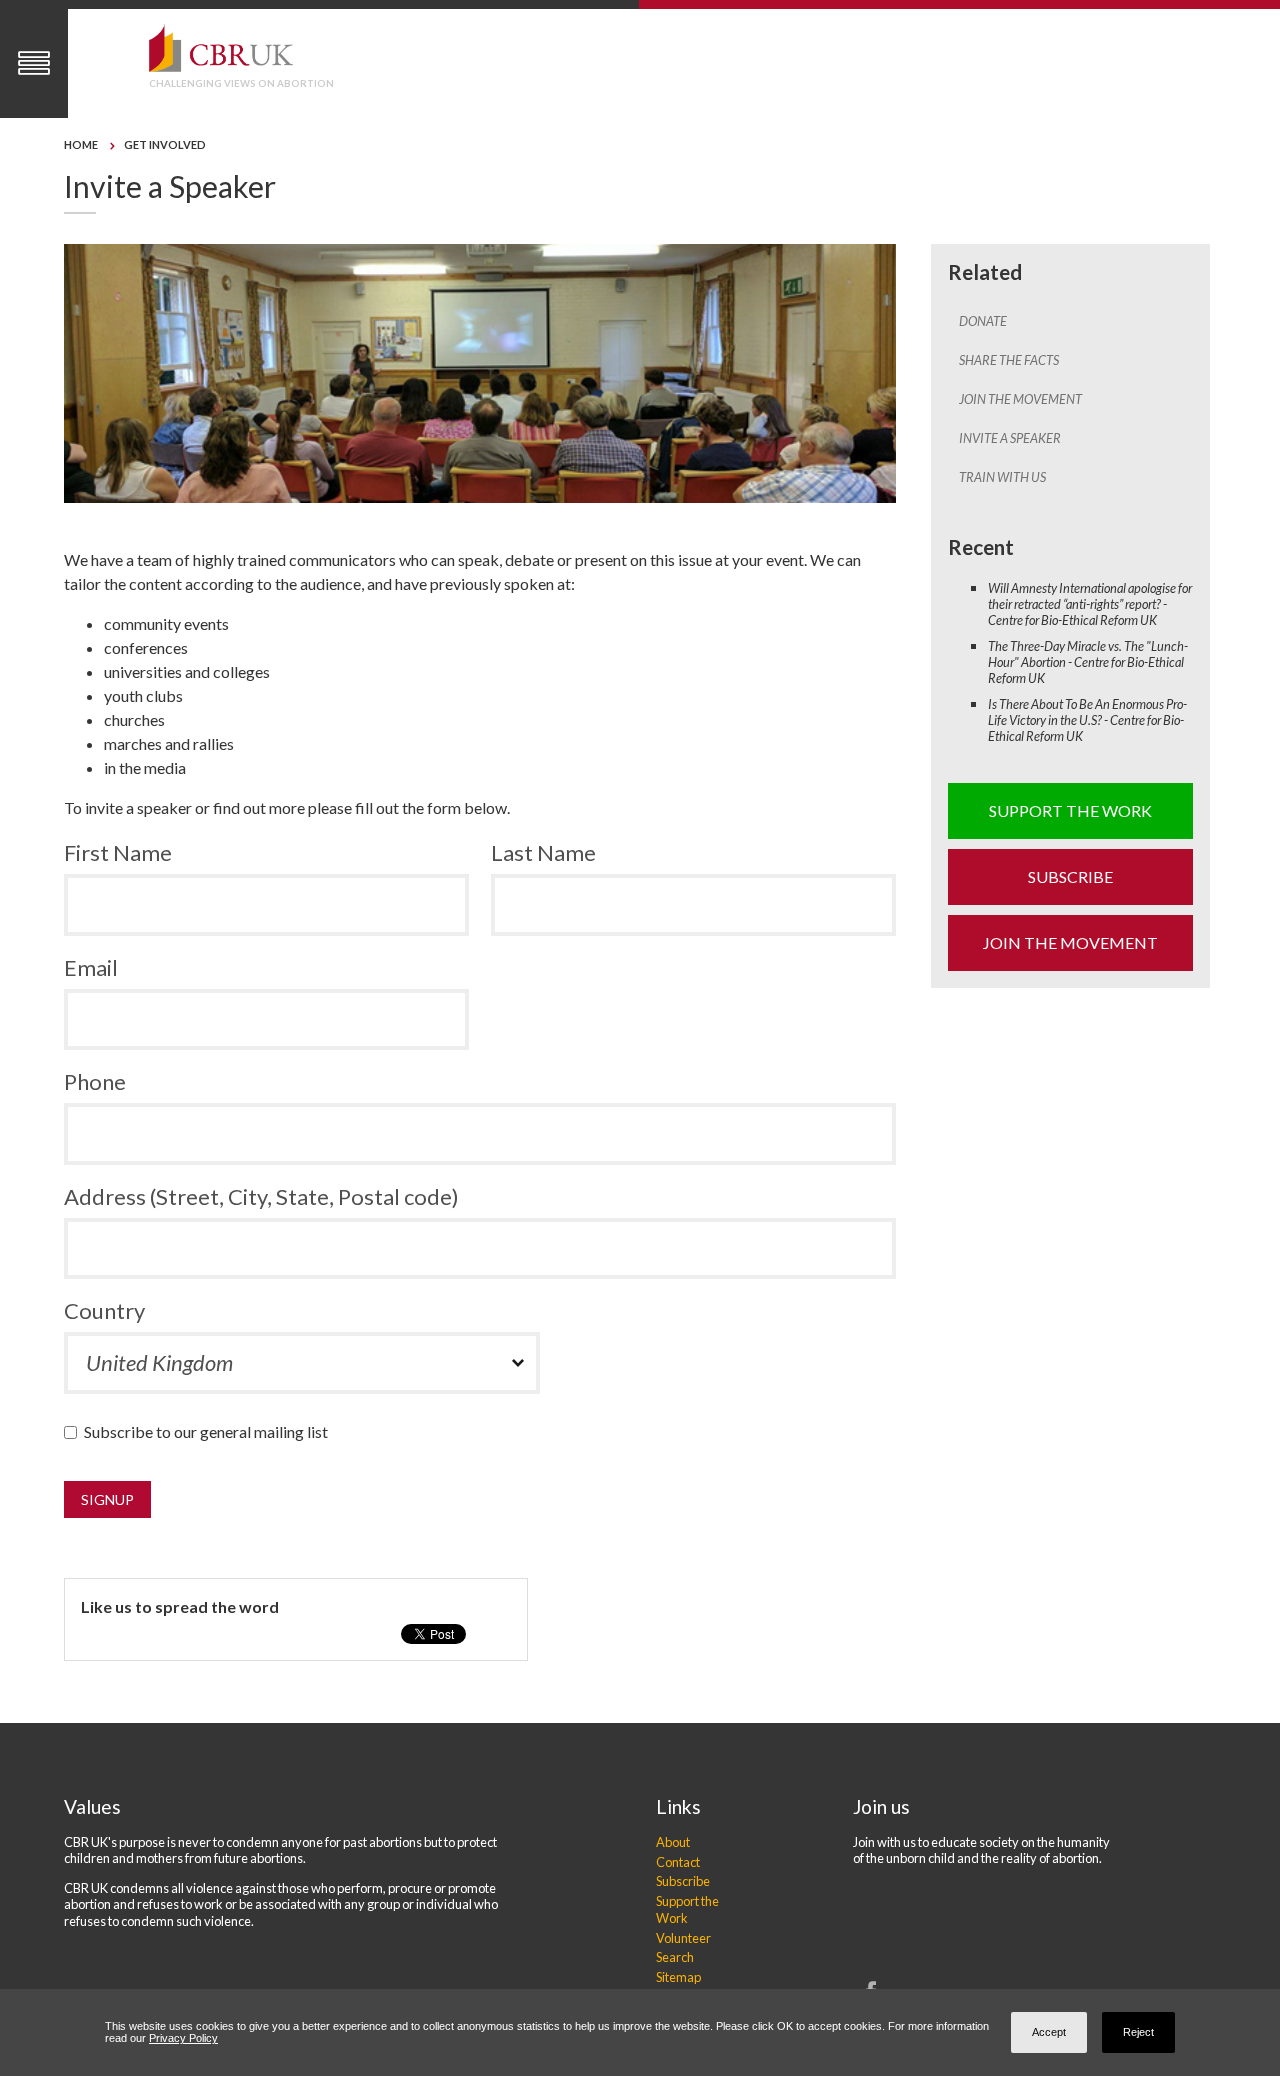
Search (675, 1957)
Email (91, 967)
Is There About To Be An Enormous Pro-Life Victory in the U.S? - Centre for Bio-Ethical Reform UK (1087, 720)
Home (81, 144)
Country (104, 1310)
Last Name (543, 852)
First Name (118, 852)
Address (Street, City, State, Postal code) (261, 1196)
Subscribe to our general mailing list (210, 1431)
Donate (983, 321)
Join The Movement (1020, 399)
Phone (95, 1081)
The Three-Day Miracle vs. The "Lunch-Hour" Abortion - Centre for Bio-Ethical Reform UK (1088, 662)
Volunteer (683, 1938)
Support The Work (1070, 810)
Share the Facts (1009, 360)
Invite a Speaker (1010, 438)
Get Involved (165, 144)
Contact (678, 1862)
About (673, 1842)
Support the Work (687, 1909)
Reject (1138, 2032)
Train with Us (1002, 477)
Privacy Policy (183, 2038)
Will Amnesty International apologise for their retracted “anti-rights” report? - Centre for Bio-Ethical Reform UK (1090, 604)
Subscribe (1070, 876)
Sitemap (678, 1977)
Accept (1049, 2032)
